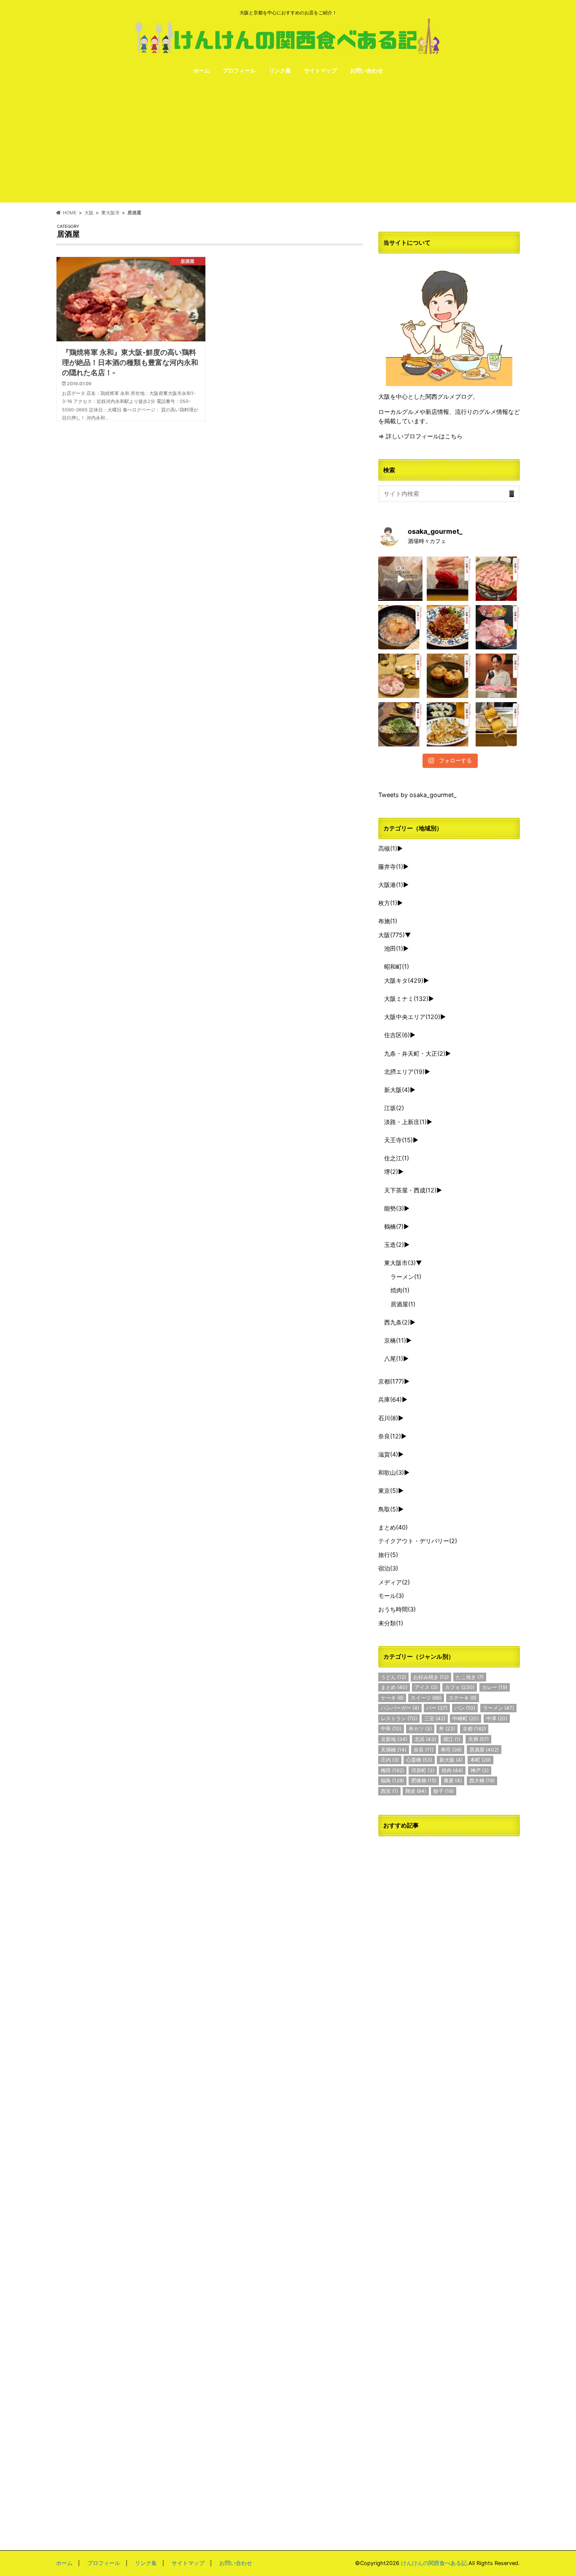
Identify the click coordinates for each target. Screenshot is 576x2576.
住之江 (397, 1158)
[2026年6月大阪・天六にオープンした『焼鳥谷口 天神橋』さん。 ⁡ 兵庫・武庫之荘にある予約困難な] (498, 724)
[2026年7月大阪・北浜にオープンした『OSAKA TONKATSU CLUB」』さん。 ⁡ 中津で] (498, 676)
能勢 (394, 1208)
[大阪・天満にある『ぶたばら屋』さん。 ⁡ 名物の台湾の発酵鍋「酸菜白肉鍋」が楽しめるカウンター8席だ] (498, 579)
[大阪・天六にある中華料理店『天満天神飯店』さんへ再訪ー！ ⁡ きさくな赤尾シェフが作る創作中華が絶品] (449, 627)
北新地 (394, 1739)
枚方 (388, 903)
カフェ (460, 1687)
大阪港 (391, 885)
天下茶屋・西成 (410, 1190)
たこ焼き (470, 1677)
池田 (394, 948)
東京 (388, 1491)
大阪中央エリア (412, 1017)
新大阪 (397, 1090)
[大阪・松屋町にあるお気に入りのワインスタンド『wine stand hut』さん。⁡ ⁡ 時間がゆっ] (449, 676)
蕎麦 (453, 1780)
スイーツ (426, 1698)
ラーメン (406, 1277)
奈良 (390, 1436)
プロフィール (239, 70)
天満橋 (394, 1750)
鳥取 (388, 1509)
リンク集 (280, 70)
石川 (388, 1418)
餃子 (444, 1791)
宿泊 (388, 1568)
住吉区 (397, 1035)
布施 (388, 921)
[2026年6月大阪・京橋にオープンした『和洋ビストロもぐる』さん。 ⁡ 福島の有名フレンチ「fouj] (400, 724)
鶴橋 (394, 1226)
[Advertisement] (288, 143)
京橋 (395, 1340)
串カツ (420, 1729)
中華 (391, 1729)
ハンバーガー (400, 1708)
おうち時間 (397, 1609)
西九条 (397, 1322)
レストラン (399, 1718)
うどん (393, 1677)
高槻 (388, 848)
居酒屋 (403, 1304)
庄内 (390, 1760)
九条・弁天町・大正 (415, 1053)
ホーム (201, 70)
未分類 (391, 1623)
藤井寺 (391, 866)
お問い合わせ (366, 70)
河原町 (423, 1770)
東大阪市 (400, 1263)
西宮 (389, 1791)
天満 (478, 1739)
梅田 (392, 1770)
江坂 (394, 1108)
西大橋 (482, 1780)
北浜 (425, 1739)
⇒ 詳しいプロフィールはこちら (420, 436)
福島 (392, 1780)
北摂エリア (404, 1072)
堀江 (452, 1739)
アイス (426, 1687)
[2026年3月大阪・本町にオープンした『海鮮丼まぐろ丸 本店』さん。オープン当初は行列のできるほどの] (498, 627)
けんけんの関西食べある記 (434, 2563)
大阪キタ (404, 980)
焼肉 (400, 1290)
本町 (480, 1760)
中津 (497, 1718)
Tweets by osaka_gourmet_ (417, 795)
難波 (416, 1791)
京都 (391, 1381)
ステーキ (463, 1698)
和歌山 (391, 1472)
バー (437, 1708)
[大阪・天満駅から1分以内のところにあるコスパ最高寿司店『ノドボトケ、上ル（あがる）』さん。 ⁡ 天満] (449, 579)
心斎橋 (419, 1760)
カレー (495, 1687)
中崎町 (466, 1718)
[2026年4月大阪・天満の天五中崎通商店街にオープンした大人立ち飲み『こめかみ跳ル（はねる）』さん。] (400, 627)
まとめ (393, 1527)
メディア (394, 1582)
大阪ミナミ (406, 999)
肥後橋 (424, 1780)
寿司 (451, 1750)
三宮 (435, 1718)
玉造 (394, 1245)
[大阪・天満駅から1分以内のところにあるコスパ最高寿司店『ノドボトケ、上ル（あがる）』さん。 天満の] (400, 579)
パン (465, 1708)
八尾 (394, 1358)
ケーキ (392, 1698)
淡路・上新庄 (405, 1122)
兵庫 (390, 1399)
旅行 (388, 1555)
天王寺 (398, 1140)
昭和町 (397, 966)
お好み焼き (431, 1677)
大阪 (392, 935)
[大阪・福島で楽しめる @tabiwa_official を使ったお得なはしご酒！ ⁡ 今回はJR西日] (400, 676)
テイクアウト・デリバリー (418, 1541)
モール (391, 1596)
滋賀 (388, 1454)
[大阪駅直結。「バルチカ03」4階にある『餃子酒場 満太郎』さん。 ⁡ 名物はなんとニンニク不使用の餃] (449, 724)
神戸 (480, 1770)
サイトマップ (320, 70)
